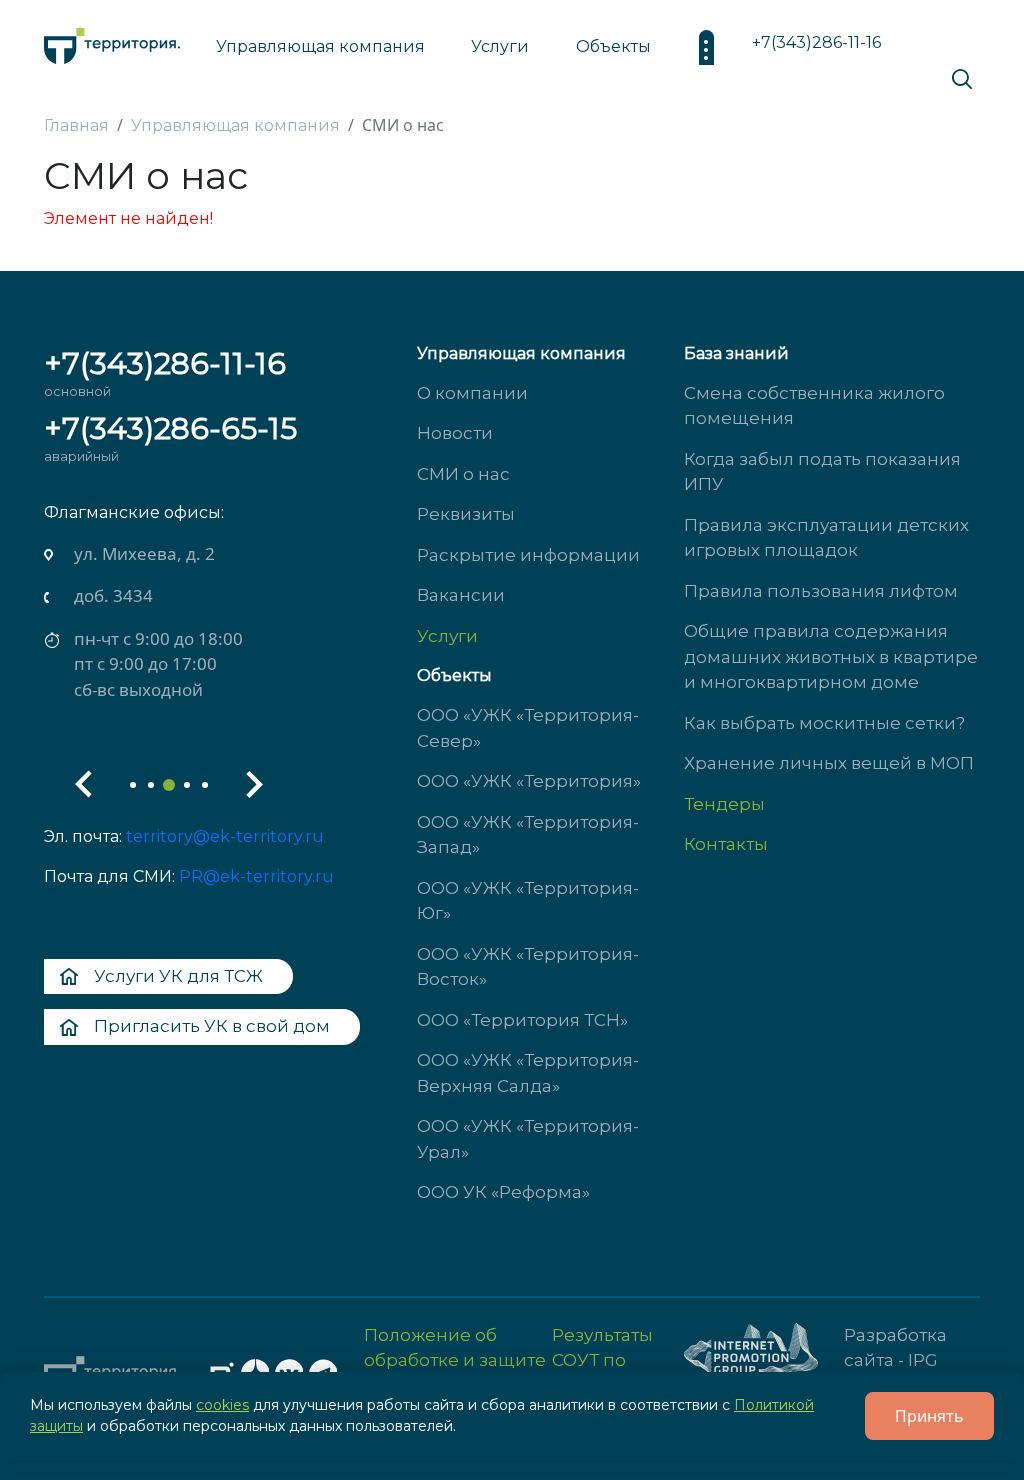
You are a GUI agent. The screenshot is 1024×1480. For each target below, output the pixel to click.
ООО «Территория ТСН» (522, 1020)
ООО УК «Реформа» (503, 1192)
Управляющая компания (320, 46)
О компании (472, 393)
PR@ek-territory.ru (256, 876)
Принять (929, 1416)
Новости (455, 433)
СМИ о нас (463, 474)
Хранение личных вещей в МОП (829, 763)
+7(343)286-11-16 (816, 42)
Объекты (454, 675)
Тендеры (724, 804)
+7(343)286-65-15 (170, 428)
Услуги (447, 636)
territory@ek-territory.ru (225, 836)
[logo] (112, 40)
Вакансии (461, 595)
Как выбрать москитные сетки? (824, 723)
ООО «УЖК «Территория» (529, 781)
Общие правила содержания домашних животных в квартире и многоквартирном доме (831, 656)
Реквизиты (466, 514)
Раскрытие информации (528, 555)
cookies (222, 1405)
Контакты (726, 844)
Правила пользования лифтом (821, 591)
